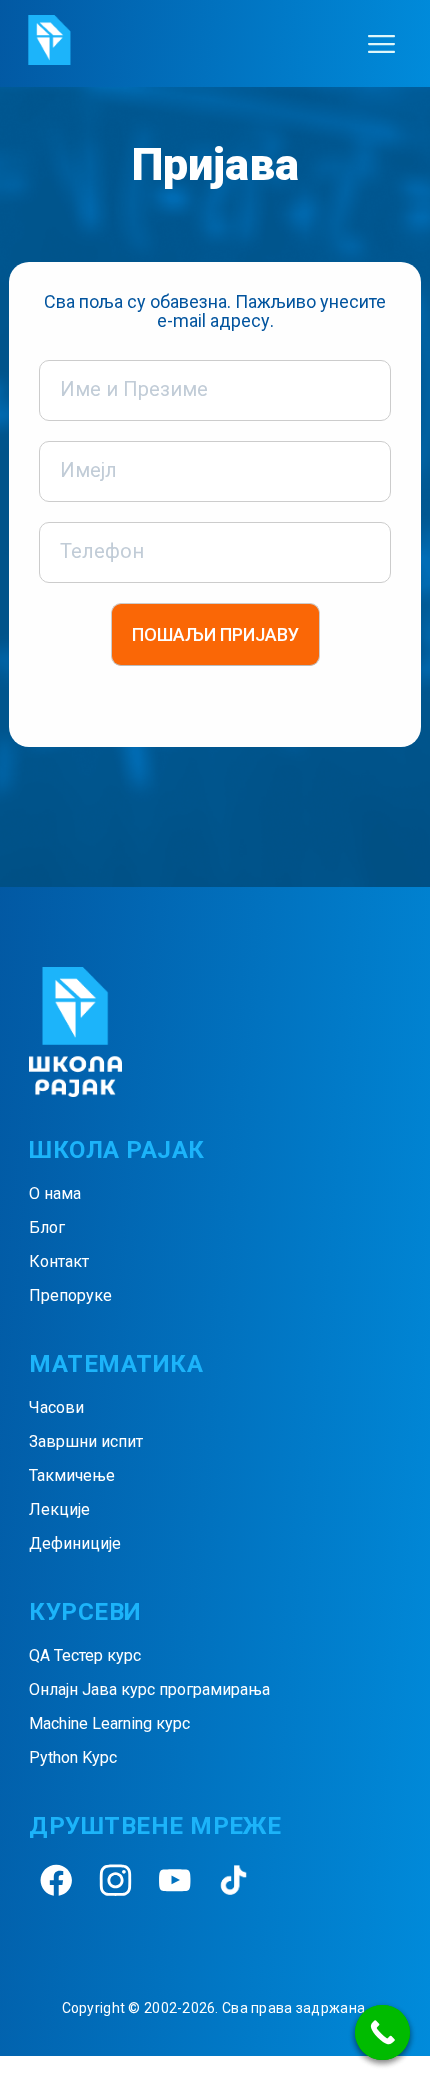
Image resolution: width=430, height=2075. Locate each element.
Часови (56, 1407)
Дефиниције (75, 1543)
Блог (47, 1227)
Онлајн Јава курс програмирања (149, 1689)
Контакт (59, 1261)
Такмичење (72, 1475)
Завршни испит (86, 1441)
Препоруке (70, 1295)
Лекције (59, 1509)
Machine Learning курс (109, 1723)
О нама (55, 1193)
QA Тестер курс (85, 1655)
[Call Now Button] (382, 2032)
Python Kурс (73, 1757)
